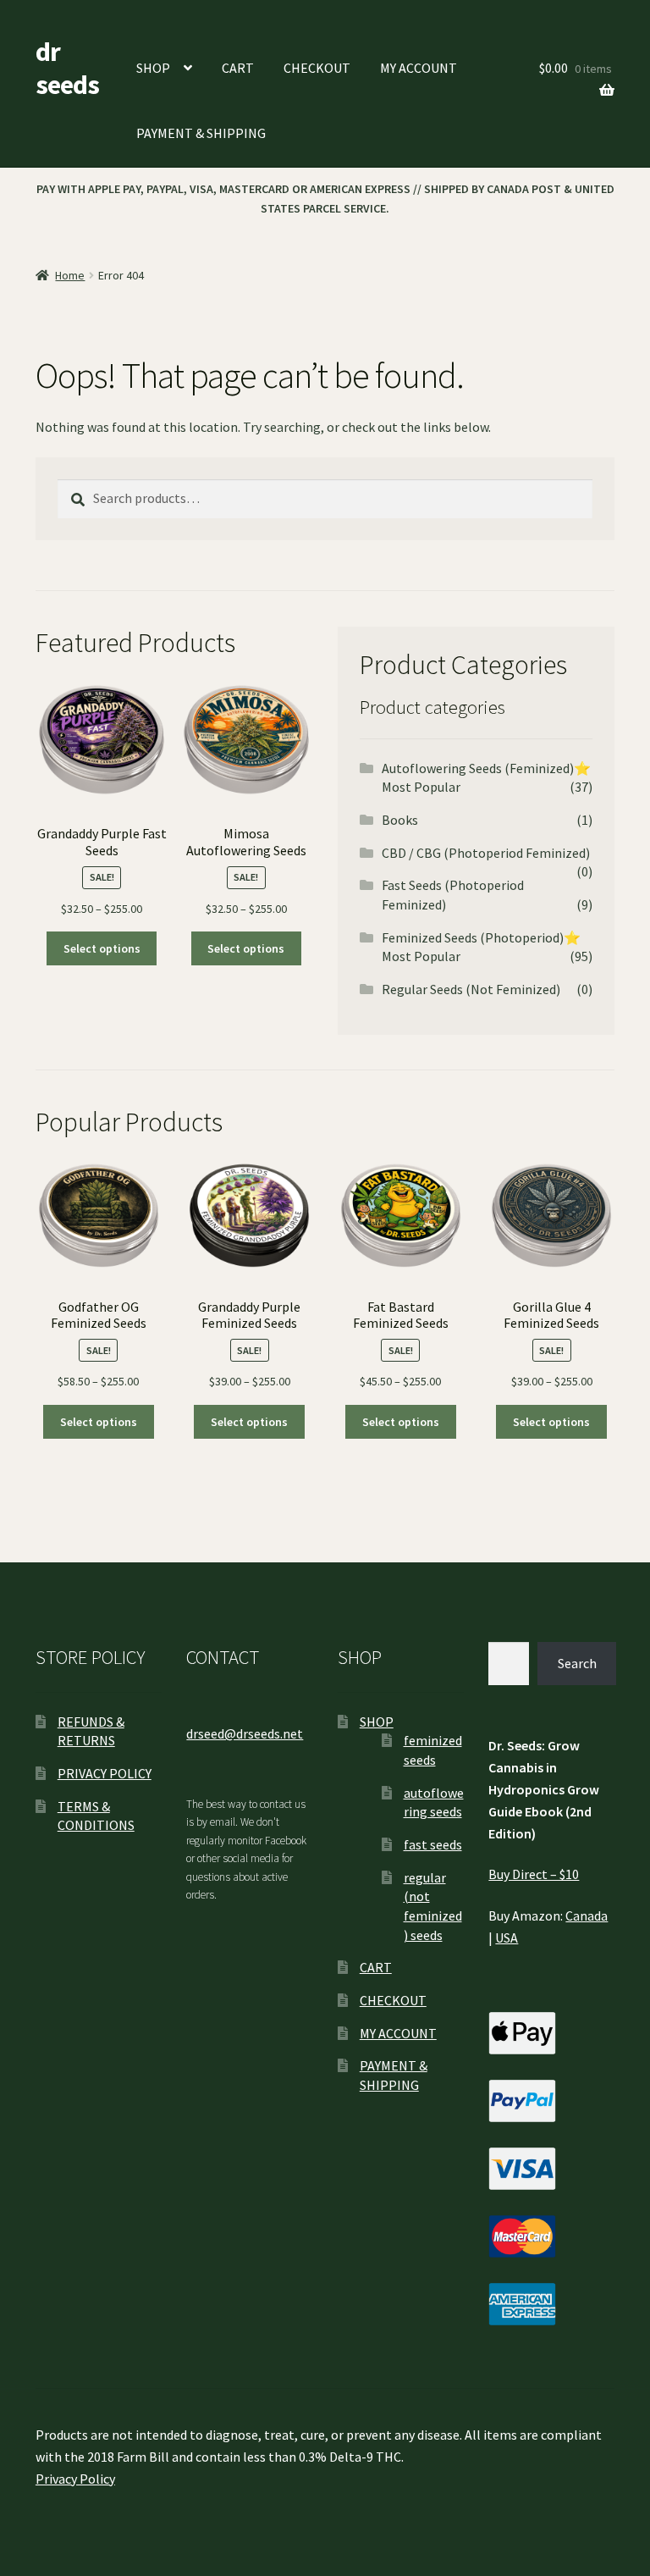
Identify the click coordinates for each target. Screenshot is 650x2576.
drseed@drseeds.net (245, 1733)
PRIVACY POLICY (105, 1773)
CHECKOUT (317, 68)
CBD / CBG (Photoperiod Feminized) (486, 853)
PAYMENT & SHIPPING (201, 133)
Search (577, 1663)
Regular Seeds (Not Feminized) (471, 989)
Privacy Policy (75, 2479)
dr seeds (67, 68)
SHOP (153, 68)
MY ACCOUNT (419, 68)
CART (238, 68)
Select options (102, 948)
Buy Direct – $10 (534, 1874)
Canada (587, 1915)
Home (70, 275)
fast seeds (433, 1844)
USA (507, 1938)
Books (400, 820)
